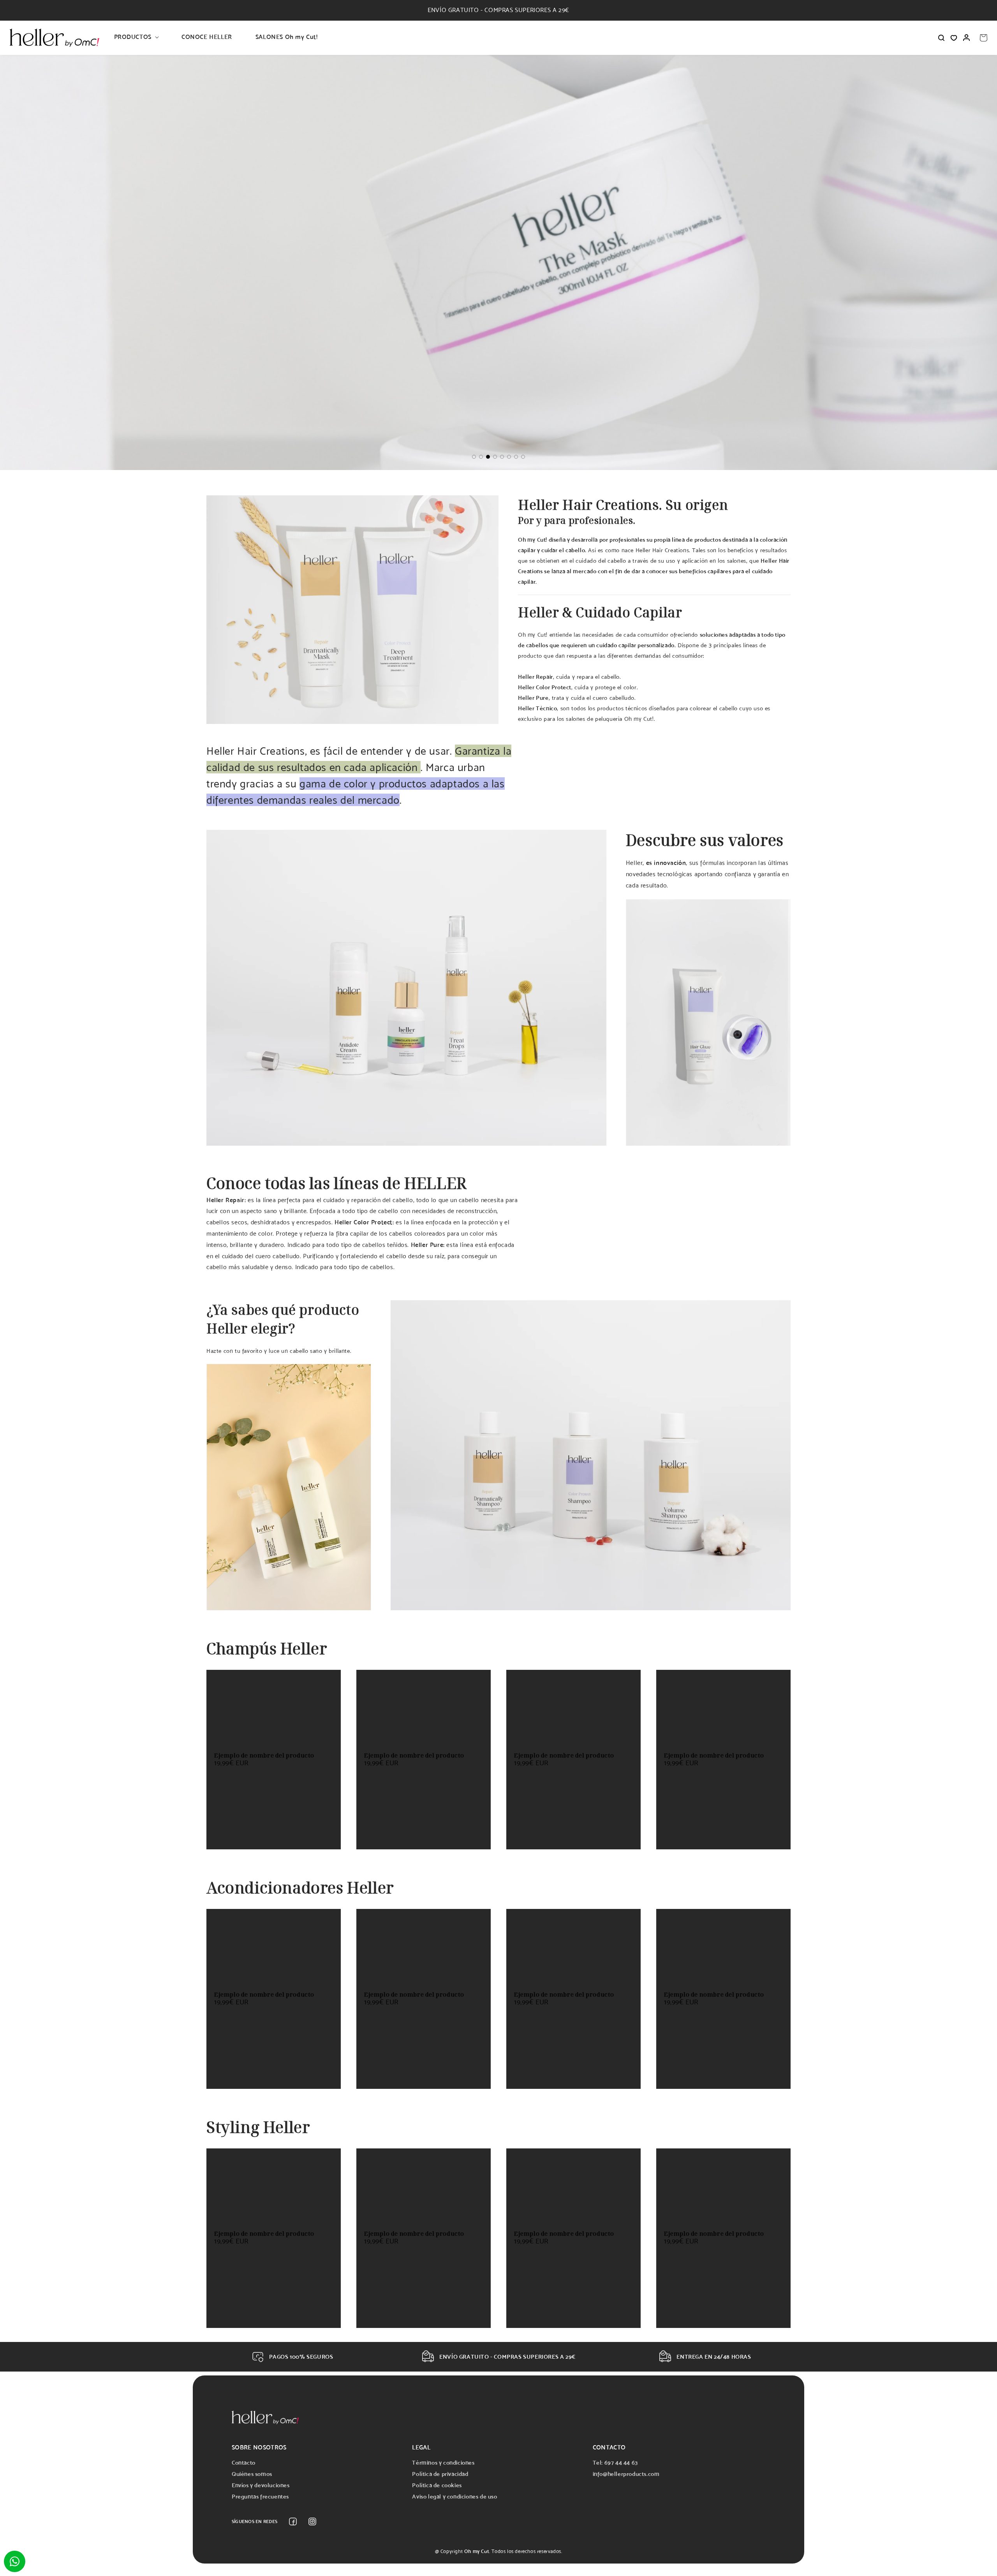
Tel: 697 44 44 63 (615, 2462)
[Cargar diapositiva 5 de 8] (502, 457)
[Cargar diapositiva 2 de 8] (481, 457)
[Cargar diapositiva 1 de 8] (474, 457)
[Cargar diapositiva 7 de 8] (516, 457)
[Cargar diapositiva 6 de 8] (509, 457)
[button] (136, 38)
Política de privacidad (440, 2474)
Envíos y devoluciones (261, 2485)
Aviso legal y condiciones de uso (454, 2496)
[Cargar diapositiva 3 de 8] (488, 457)
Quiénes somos (252, 2474)
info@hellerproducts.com (626, 2474)
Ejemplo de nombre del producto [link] (264, 1755)
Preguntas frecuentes (260, 2496)
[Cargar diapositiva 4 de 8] (495, 457)
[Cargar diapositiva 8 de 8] (523, 457)
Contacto (244, 2462)
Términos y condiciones (443, 2462)
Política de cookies (437, 2485)
